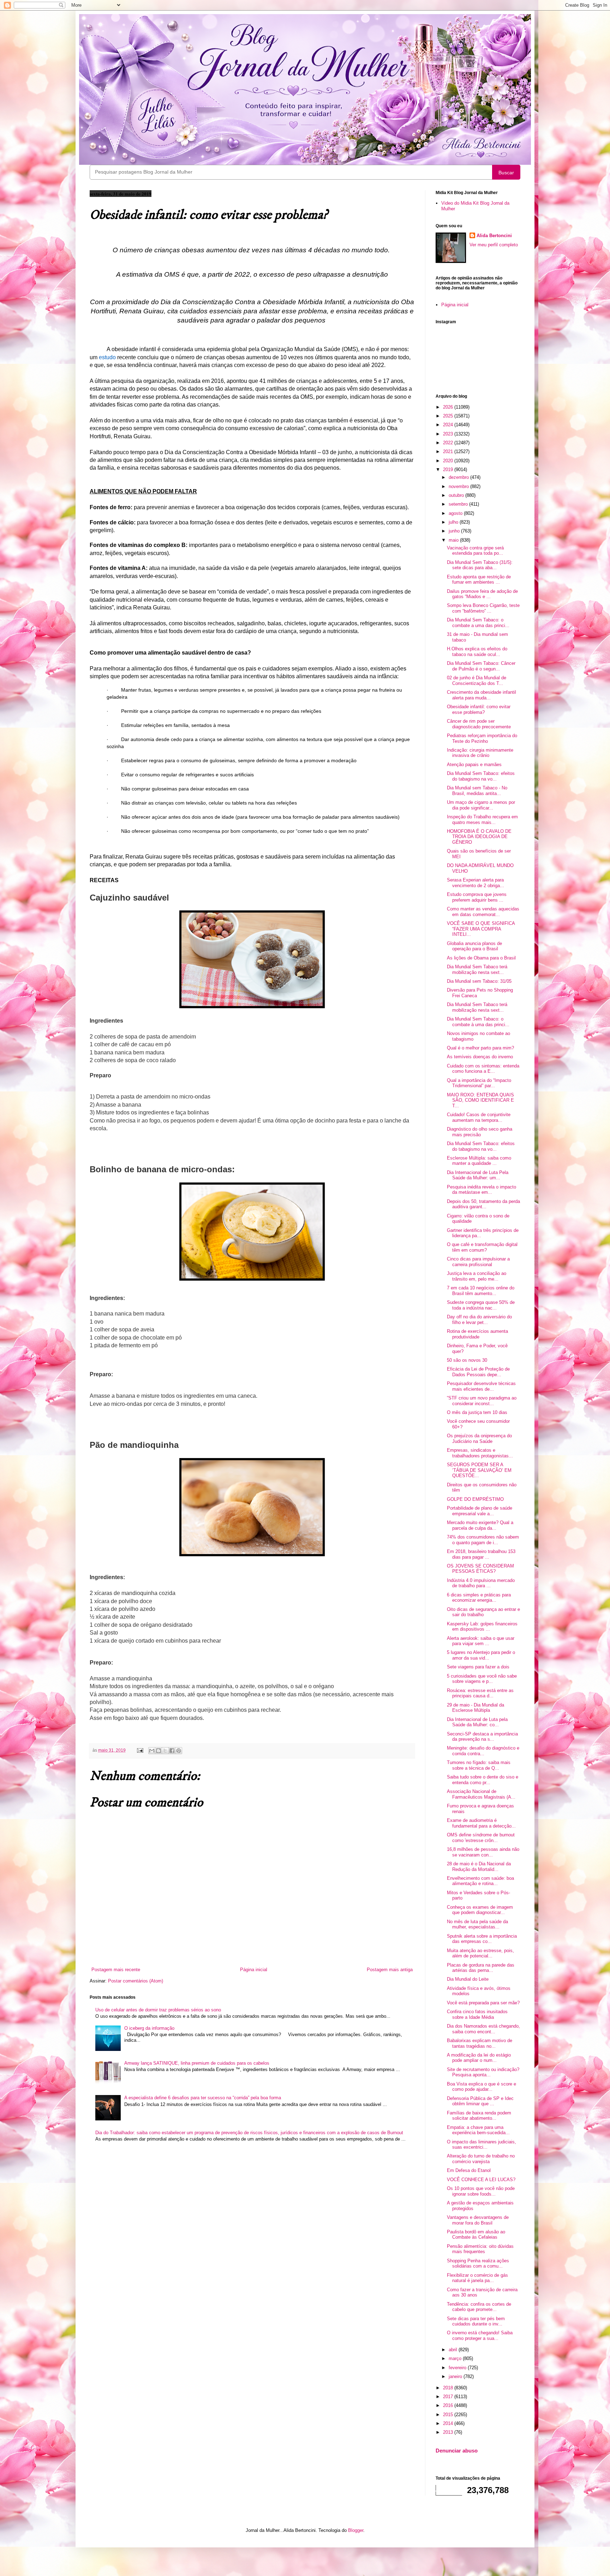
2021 (449, 452)
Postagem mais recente (116, 1970)
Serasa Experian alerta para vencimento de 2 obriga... (476, 883)
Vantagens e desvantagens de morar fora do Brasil (478, 2220)
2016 (449, 2405)
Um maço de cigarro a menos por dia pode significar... (481, 805)
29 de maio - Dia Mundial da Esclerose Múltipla (476, 1708)
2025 (449, 416)
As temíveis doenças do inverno (480, 1057)
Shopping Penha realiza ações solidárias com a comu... (478, 2264)
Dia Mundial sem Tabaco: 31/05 (479, 981)
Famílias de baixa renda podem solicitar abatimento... (479, 2116)
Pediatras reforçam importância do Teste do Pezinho (482, 738)
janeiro (456, 2376)
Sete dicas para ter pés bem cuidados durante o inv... (476, 2321)
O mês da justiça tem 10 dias (477, 1412)
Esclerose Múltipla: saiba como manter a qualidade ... (479, 1161)
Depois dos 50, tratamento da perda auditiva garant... (483, 1204)
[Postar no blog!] (159, 1751)
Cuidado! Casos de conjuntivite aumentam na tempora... (479, 1117)
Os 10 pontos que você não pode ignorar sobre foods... (481, 2191)
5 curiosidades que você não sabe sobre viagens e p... (482, 1679)
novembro (459, 486)
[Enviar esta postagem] (140, 1750)
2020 (449, 461)
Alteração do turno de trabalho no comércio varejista (481, 2159)
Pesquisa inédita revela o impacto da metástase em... (482, 1190)
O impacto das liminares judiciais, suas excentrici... (482, 2145)
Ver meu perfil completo (494, 245)
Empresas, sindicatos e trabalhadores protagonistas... (480, 1453)
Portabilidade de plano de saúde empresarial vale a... (480, 1511)
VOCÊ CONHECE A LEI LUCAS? (481, 2180)
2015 (449, 2415)
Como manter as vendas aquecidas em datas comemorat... (483, 912)
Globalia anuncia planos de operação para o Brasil (474, 946)
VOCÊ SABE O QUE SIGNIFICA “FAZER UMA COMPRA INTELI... (481, 929)
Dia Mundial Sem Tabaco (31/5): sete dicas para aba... (480, 565)
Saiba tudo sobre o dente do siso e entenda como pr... (483, 1780)
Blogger (356, 2530)
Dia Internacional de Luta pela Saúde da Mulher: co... (477, 1722)
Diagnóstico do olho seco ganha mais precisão (480, 1132)
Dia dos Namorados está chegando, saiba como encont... (483, 2029)
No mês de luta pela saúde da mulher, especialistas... (477, 1924)
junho (455, 531)
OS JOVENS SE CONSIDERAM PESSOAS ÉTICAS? (480, 1569)
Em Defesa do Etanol (469, 2170)
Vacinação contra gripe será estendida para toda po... (475, 551)
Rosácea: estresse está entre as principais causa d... (480, 1693)
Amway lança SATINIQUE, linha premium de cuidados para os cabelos (197, 2063)
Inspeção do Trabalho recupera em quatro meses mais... (482, 820)
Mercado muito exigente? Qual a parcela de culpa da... (480, 1525)
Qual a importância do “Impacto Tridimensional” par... (479, 1083)
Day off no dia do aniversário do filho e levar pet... (479, 1320)
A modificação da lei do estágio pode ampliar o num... (479, 2058)
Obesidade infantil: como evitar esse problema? (479, 709)
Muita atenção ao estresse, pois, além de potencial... (480, 1953)
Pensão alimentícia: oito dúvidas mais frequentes (480, 2249)
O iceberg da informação (149, 2028)
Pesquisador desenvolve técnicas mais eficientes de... (481, 1386)
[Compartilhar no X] (165, 1751)
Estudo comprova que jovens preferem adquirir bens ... (477, 897)
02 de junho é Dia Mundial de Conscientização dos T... (477, 681)
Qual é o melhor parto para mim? (480, 1048)
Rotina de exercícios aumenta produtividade (477, 1334)
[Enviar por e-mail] (152, 1751)
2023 (449, 434)
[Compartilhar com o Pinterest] (179, 1751)
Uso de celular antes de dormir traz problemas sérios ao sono (158, 2010)
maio (454, 540)
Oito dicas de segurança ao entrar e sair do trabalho (483, 1612)
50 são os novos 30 (467, 1360)
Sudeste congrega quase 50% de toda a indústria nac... (481, 1305)
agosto (456, 513)
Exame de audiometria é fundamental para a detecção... (481, 1823)
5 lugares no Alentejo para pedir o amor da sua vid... (481, 1655)
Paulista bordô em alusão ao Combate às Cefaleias (476, 2235)
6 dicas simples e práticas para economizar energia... (479, 1598)
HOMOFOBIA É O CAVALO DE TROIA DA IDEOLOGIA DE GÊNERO (479, 837)
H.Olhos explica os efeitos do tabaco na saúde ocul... (477, 652)
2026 (449, 407)
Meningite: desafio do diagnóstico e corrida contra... (483, 1751)
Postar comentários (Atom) (136, 1981)
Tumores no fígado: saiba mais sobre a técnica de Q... (479, 1765)
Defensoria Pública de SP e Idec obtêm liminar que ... (480, 2101)
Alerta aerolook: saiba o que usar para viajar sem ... (481, 1641)
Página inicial (254, 1970)
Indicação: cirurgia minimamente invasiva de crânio (480, 753)
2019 (449, 470)
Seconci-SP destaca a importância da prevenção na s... (482, 1737)
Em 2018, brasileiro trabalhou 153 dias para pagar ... (481, 1554)
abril (454, 2350)
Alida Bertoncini (494, 236)
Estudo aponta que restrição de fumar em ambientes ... (479, 580)
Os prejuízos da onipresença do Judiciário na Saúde (479, 1439)
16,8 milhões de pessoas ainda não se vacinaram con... (483, 1852)
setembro (459, 504)
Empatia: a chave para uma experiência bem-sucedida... (478, 2130)
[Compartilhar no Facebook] (172, 1751)
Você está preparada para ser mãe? (483, 2003)
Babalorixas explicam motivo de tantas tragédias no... (480, 2043)
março (456, 2358)
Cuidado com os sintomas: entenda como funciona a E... (483, 1069)
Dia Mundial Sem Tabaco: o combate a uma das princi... (478, 623)
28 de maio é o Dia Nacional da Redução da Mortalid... (479, 1867)
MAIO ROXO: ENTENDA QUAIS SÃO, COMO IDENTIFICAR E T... (480, 1100)
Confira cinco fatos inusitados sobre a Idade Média (477, 2014)
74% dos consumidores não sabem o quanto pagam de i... (483, 1540)
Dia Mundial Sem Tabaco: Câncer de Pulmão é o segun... (481, 666)
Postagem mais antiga (390, 1970)
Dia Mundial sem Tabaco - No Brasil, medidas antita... (477, 791)
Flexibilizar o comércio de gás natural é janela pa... (477, 2278)
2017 (449, 2397)
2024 (449, 425)
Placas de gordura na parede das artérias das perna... (481, 1968)
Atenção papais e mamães (474, 765)
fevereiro (458, 2368)
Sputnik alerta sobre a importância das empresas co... (482, 1939)
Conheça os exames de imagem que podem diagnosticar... (480, 1910)
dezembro (459, 477)
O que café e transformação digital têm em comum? (482, 1247)
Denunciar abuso (457, 2451)
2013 (449, 2432)
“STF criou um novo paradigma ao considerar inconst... (482, 1401)
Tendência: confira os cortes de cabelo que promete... (479, 2307)
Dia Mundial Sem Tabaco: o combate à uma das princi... (478, 1022)
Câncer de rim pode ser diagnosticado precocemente (479, 724)
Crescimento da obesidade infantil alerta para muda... (482, 695)
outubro (457, 495)
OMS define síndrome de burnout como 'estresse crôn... (481, 1838)
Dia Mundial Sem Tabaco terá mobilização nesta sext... (477, 970)
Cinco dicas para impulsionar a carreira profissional (478, 1262)
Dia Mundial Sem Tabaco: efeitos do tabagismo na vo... (481, 776)
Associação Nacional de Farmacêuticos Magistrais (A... (481, 1794)
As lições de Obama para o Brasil (481, 958)
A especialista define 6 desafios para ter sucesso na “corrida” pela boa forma (203, 2098)
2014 (449, 2423)
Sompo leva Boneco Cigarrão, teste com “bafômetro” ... (483, 608)
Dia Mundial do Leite (468, 1979)
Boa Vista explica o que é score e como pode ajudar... (482, 2087)
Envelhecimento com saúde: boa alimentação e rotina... (480, 1881)
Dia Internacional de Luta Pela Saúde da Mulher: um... (478, 1175)
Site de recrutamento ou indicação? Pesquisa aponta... (483, 2072)
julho (454, 522)
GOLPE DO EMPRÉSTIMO (475, 1499)
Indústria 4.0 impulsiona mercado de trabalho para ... (481, 1583)
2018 (449, 2388)
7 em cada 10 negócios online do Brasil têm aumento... (481, 1291)
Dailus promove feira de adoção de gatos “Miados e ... (482, 594)
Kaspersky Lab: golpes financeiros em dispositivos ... (482, 1627)
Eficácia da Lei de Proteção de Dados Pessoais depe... (478, 1372)
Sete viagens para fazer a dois (478, 1667)
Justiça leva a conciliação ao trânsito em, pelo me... (477, 1276)
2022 (449, 443)
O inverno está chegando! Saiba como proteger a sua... (480, 2336)
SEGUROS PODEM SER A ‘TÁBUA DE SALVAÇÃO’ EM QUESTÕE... (479, 1470)
